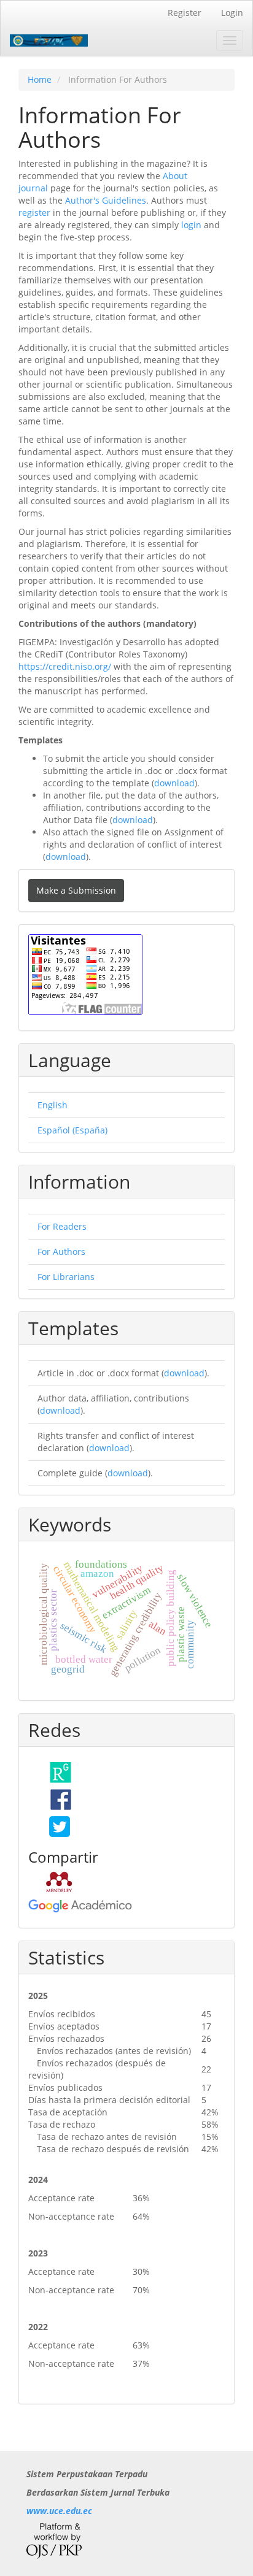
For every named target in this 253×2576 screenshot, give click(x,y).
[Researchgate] (59, 1771)
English (53, 1105)
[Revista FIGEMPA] (59, 1825)
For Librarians (66, 1277)
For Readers (62, 1226)
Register (185, 13)
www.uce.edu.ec (59, 2511)
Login (232, 13)
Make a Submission (76, 890)
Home (40, 79)
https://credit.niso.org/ (65, 666)
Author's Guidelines (106, 200)
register (34, 213)
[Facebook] (59, 1798)
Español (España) (72, 1130)
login (191, 225)
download (174, 783)
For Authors (61, 1252)
